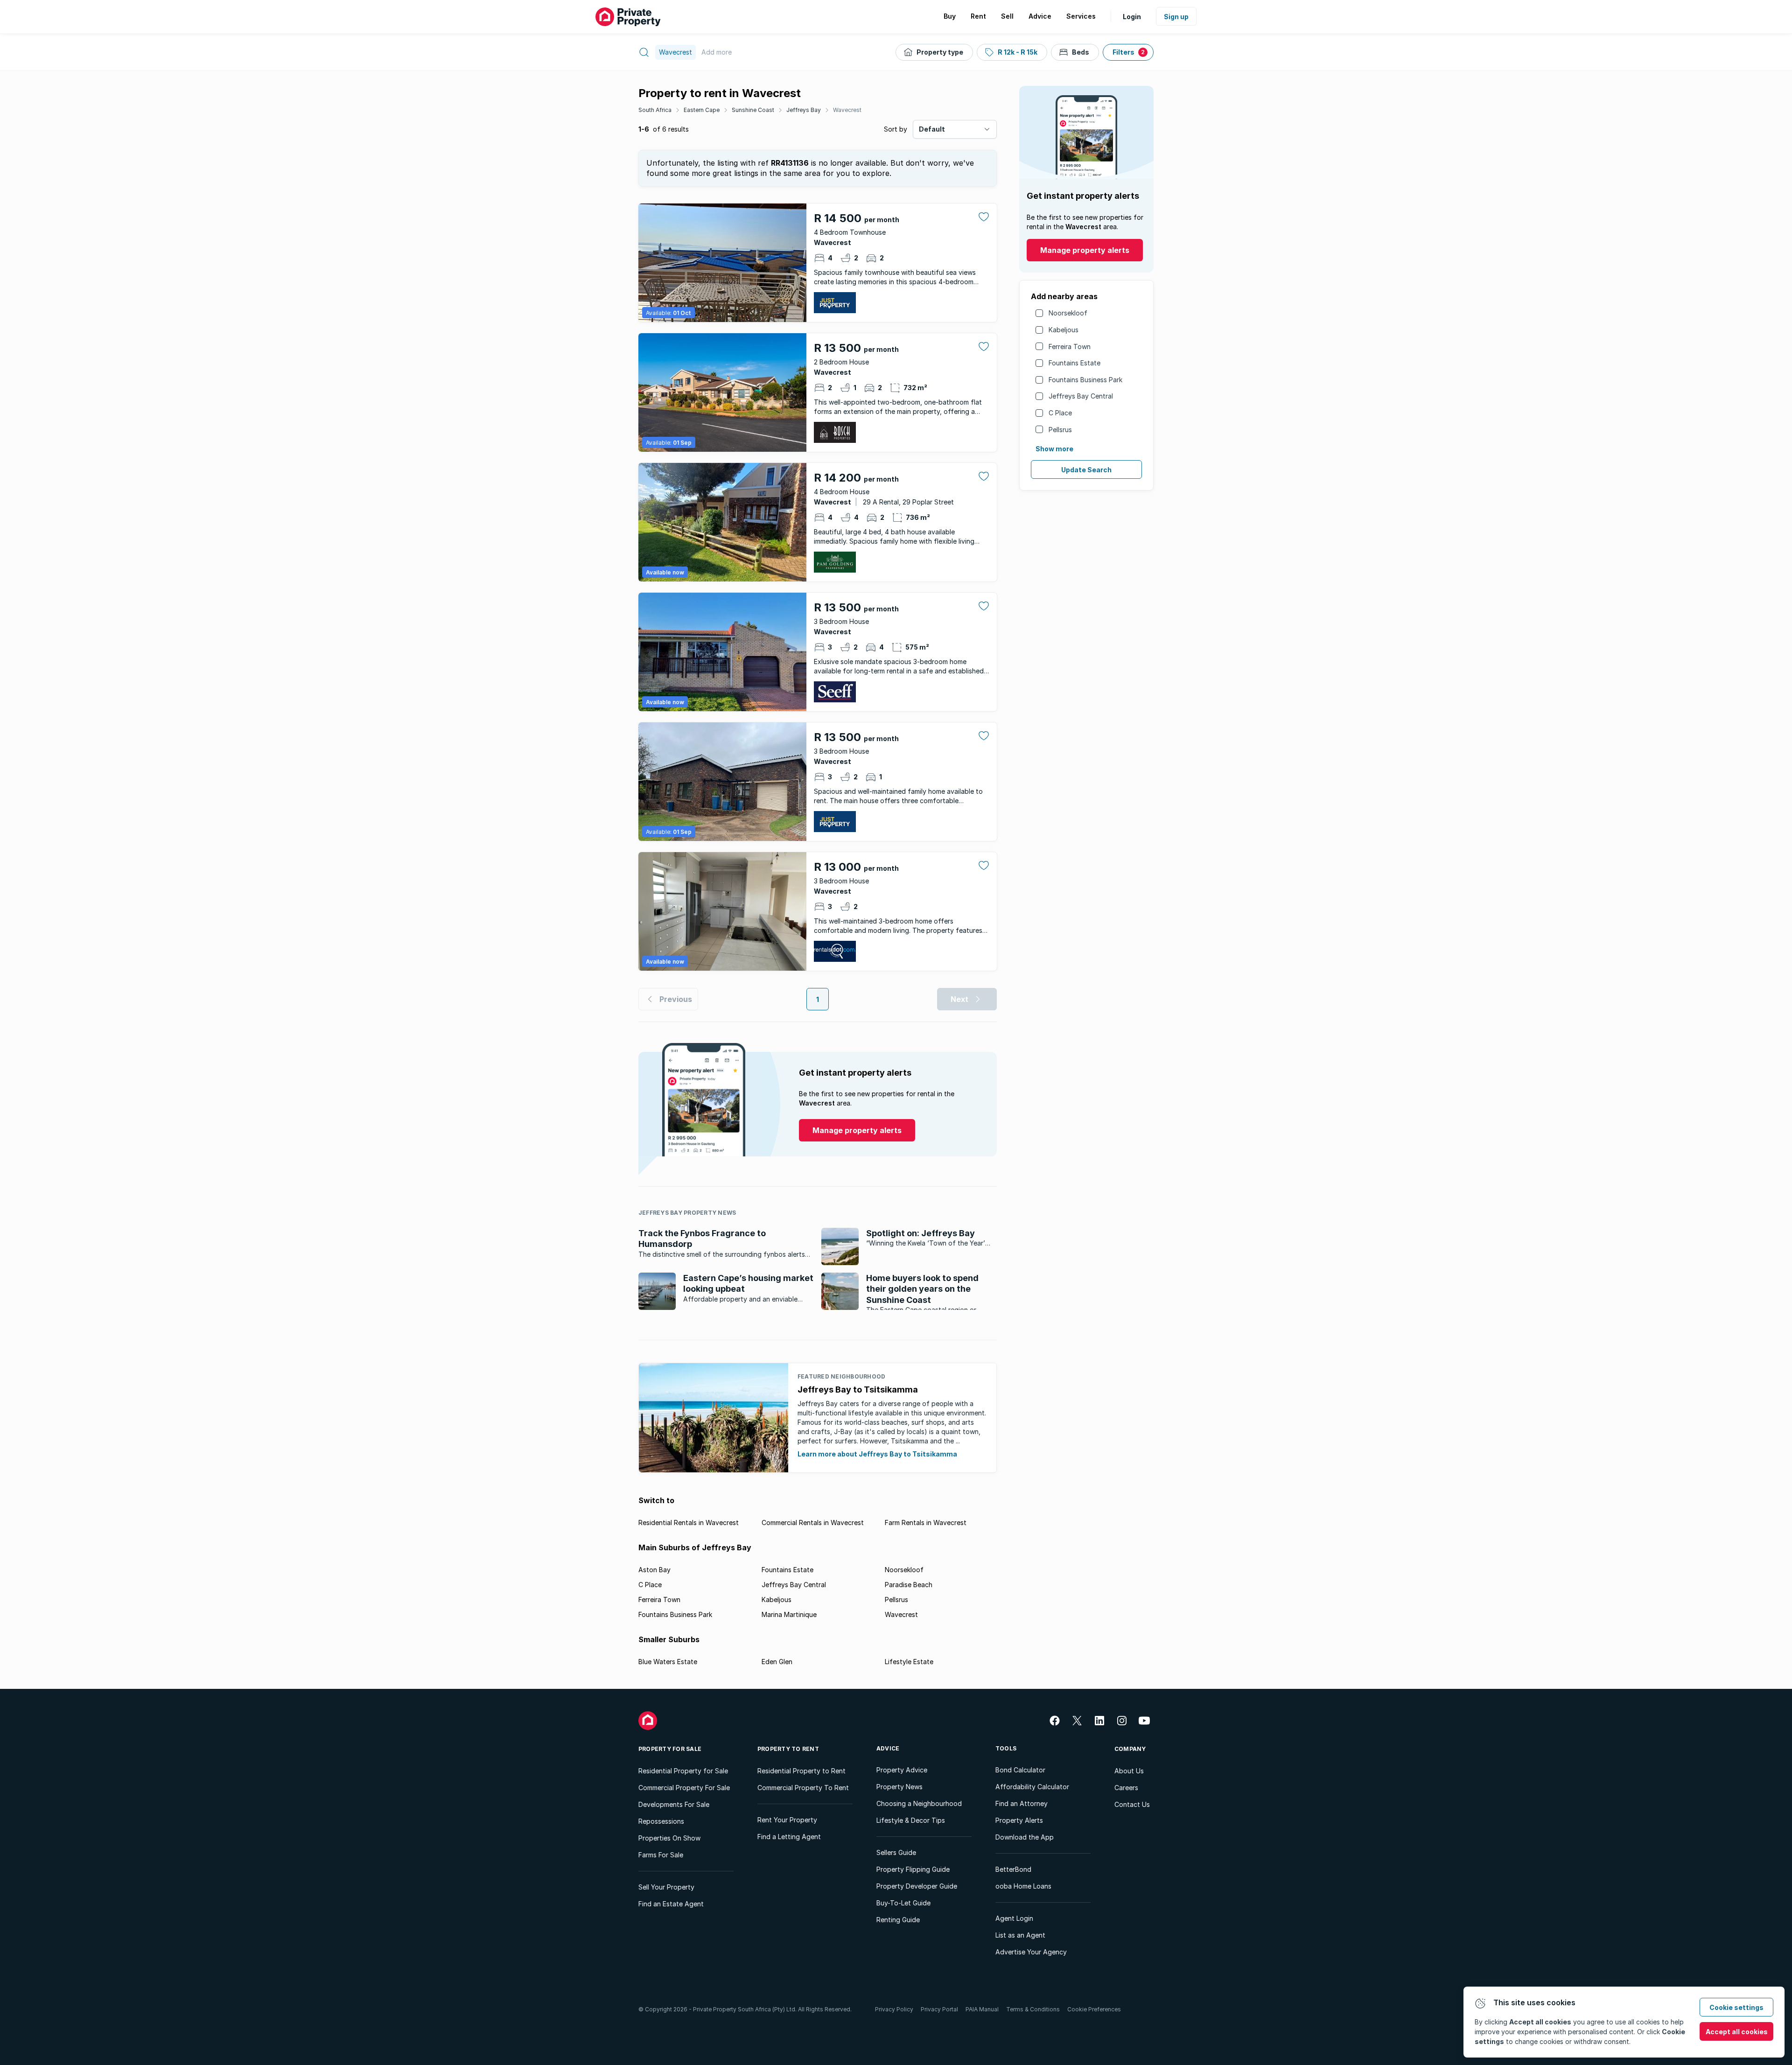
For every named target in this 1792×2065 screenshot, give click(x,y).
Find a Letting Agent (789, 1837)
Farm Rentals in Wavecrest (926, 1522)
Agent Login (1014, 1918)
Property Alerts (1019, 1820)
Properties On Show (669, 1838)
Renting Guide (898, 1920)
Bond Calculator (1020, 1770)
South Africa (655, 110)
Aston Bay (654, 1570)
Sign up (1176, 17)
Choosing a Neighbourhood (919, 1803)
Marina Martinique (789, 1614)
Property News (899, 1787)
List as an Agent (1020, 1935)
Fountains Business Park (1085, 380)
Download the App (1025, 1837)
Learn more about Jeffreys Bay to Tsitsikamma (877, 1454)
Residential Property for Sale (683, 1771)
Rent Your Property (787, 1820)
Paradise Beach (909, 1585)
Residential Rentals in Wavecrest (689, 1522)
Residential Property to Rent (801, 1771)
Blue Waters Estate (668, 1662)
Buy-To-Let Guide (903, 1903)
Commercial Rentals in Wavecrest (813, 1522)
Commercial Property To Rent (803, 1788)
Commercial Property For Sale (684, 1788)
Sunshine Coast (753, 110)
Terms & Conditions (1033, 2009)
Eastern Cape (702, 110)
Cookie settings (1736, 2007)
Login (1132, 17)
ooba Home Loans (1023, 1886)
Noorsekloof (1068, 313)
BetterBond (1013, 1869)
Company (1130, 1749)
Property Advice (902, 1770)
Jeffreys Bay (804, 110)
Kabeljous (1064, 330)
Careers (1126, 1788)
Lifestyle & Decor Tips (911, 1820)
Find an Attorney (1022, 1803)
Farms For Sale (661, 1855)
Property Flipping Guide (913, 1869)
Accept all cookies (1737, 2032)
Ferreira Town (1070, 346)
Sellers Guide (896, 1852)
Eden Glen (777, 1662)
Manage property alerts (1085, 250)
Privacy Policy (894, 2009)
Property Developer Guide (917, 1886)
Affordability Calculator (1032, 1787)
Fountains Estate (1074, 363)
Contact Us (1132, 1804)
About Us (1129, 1771)
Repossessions (661, 1821)
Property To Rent (788, 1749)
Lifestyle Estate (909, 1662)
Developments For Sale (674, 1804)
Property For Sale (670, 1749)
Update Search (1086, 470)
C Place (1060, 413)
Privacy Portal (939, 2009)
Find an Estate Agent (671, 1904)
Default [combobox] (932, 129)
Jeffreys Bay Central (1081, 396)
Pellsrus (1060, 430)
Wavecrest (847, 110)
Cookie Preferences (1094, 2009)
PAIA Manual (982, 2009)
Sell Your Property (666, 1887)
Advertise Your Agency (1031, 1952)
